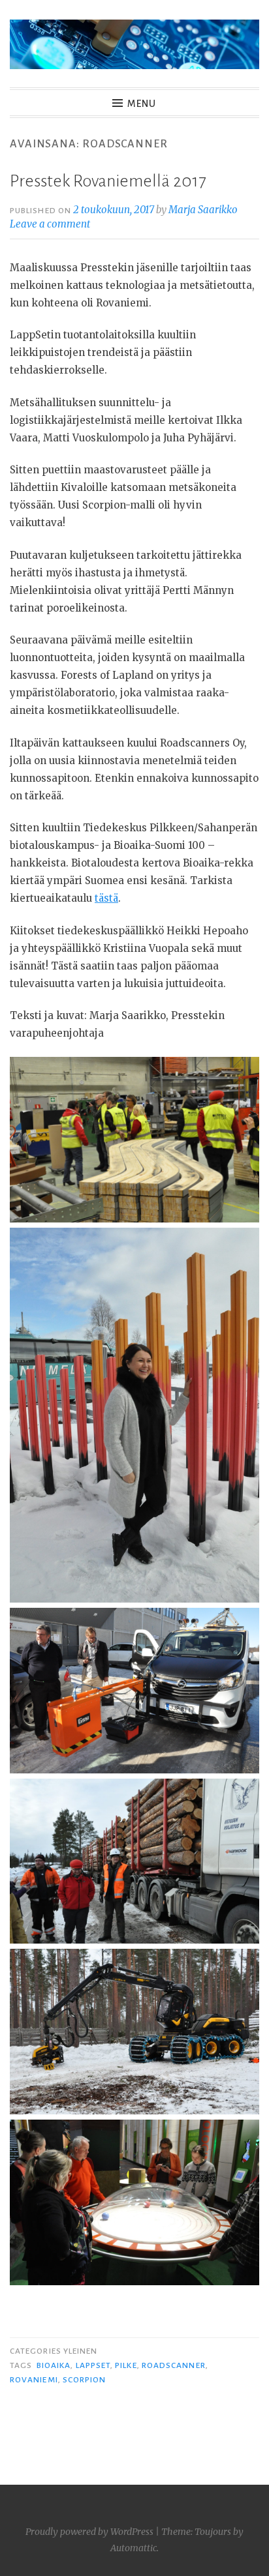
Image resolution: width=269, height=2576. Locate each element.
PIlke (126, 2365)
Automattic (134, 2548)
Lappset (93, 2365)
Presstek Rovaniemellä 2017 (108, 181)
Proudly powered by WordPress (89, 2532)
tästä (106, 898)
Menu (142, 104)
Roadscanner (174, 2365)
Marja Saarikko (203, 210)
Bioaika (54, 2365)
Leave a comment (50, 224)
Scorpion (85, 2380)
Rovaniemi (34, 2380)
